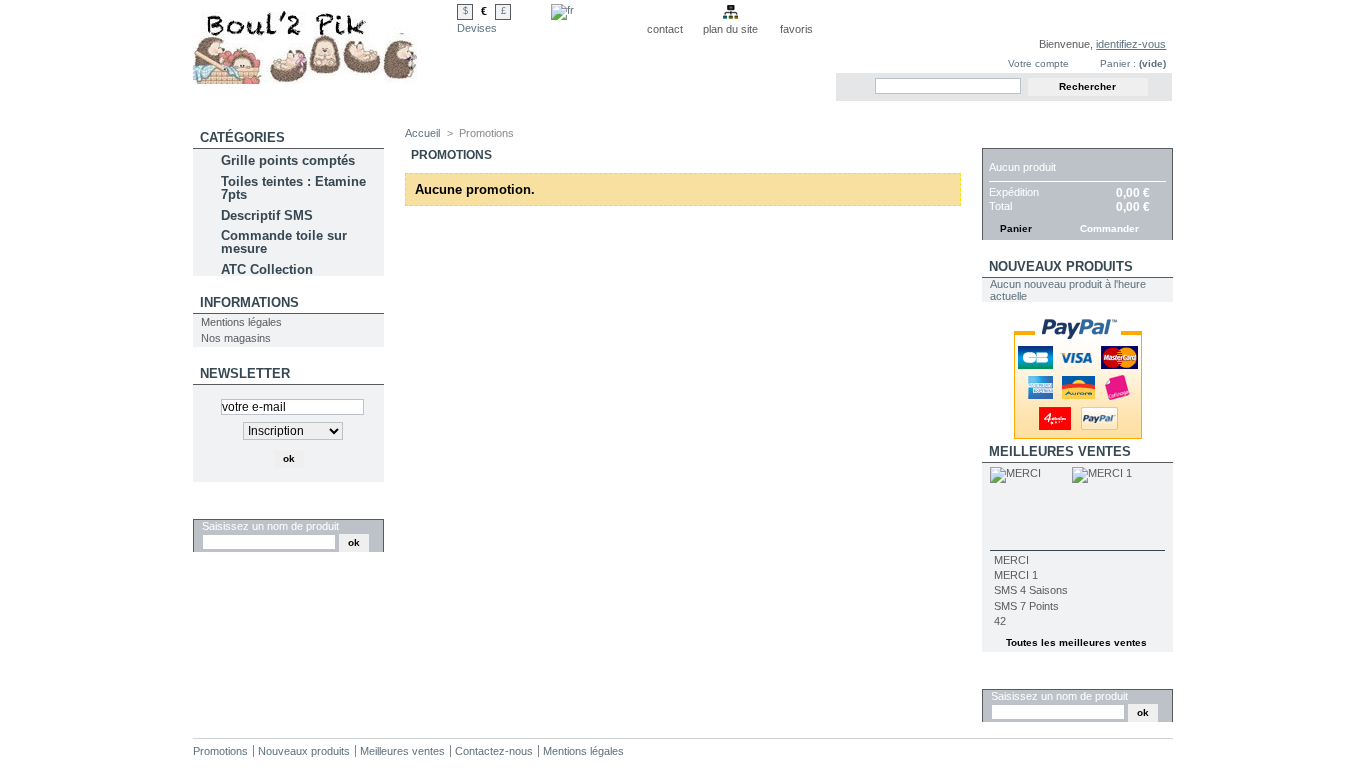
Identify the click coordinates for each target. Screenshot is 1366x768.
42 (1000, 621)
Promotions (220, 751)
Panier (1013, 137)
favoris (796, 29)
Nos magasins (236, 338)
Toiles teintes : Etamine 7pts (293, 188)
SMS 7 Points (1026, 606)
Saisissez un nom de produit (270, 526)
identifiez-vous (1131, 44)
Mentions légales (241, 322)
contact (665, 29)
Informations (249, 302)
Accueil (422, 133)
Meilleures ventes (1060, 451)
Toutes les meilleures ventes (1076, 642)
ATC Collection (267, 269)
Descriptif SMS (267, 215)
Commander (1109, 228)
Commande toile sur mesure (284, 242)
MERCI (1011, 560)
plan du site (730, 29)
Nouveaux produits (1061, 266)
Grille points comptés (288, 160)
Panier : (1118, 63)
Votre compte (1038, 63)
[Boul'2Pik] (325, 42)
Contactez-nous (494, 751)
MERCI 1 (1016, 575)
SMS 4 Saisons (1031, 590)
